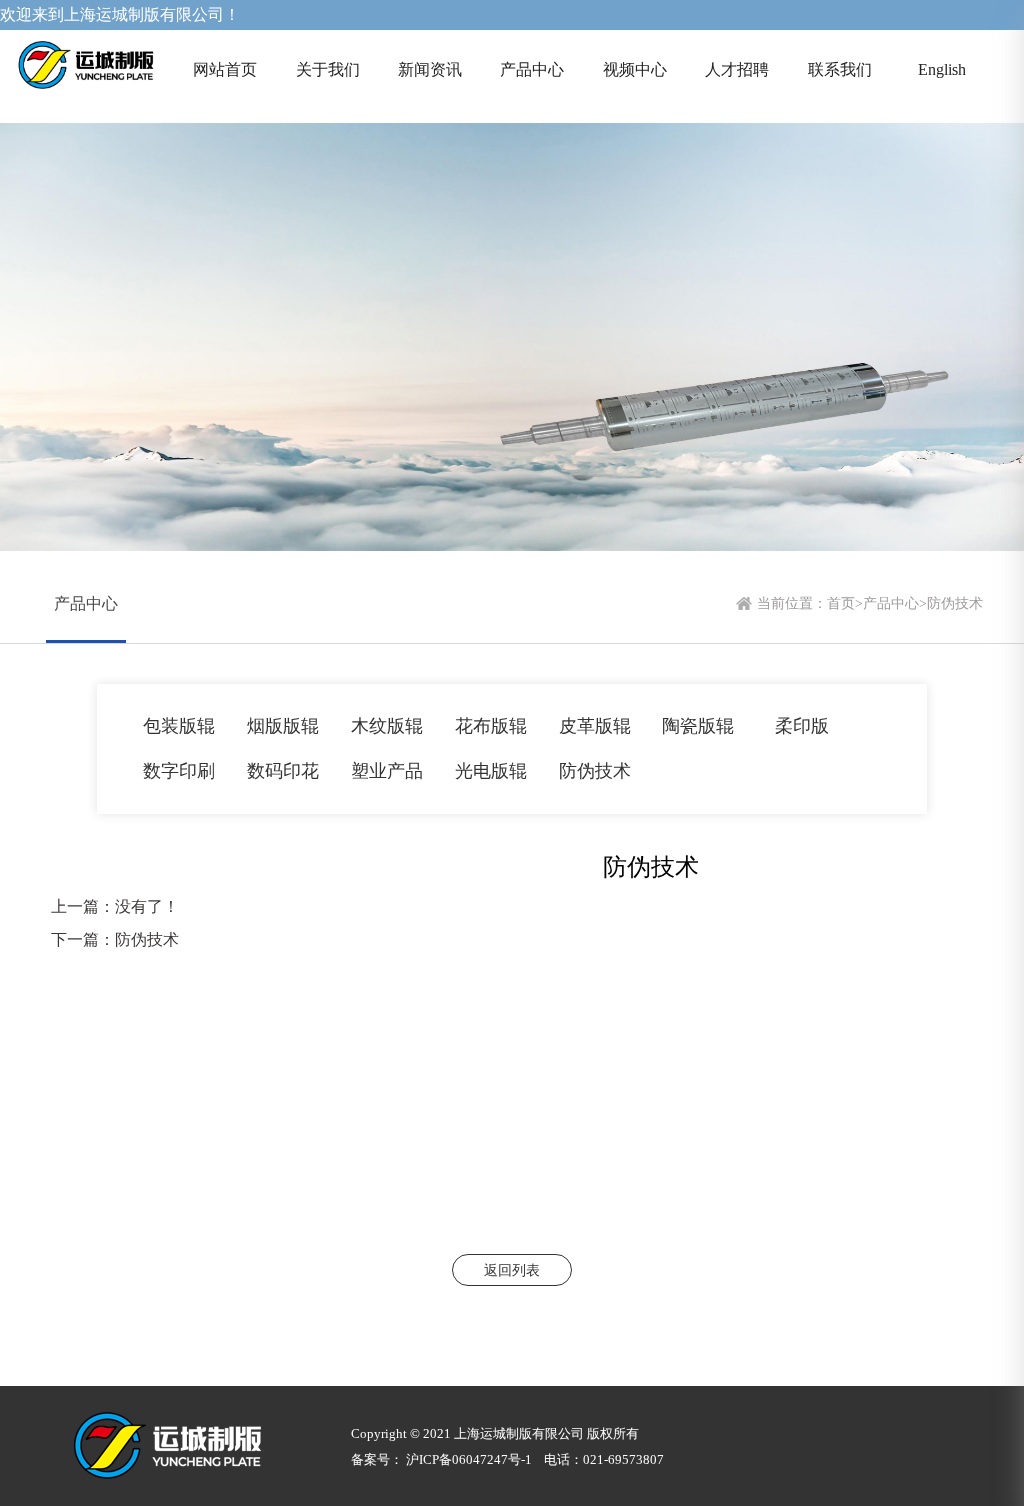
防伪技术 (955, 603)
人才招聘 (737, 69)
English (942, 69)
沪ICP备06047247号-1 (469, 1459)
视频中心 (635, 69)
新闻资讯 (430, 69)
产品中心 (532, 69)
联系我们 (840, 69)
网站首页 (225, 69)
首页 (841, 603)
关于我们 (328, 69)
